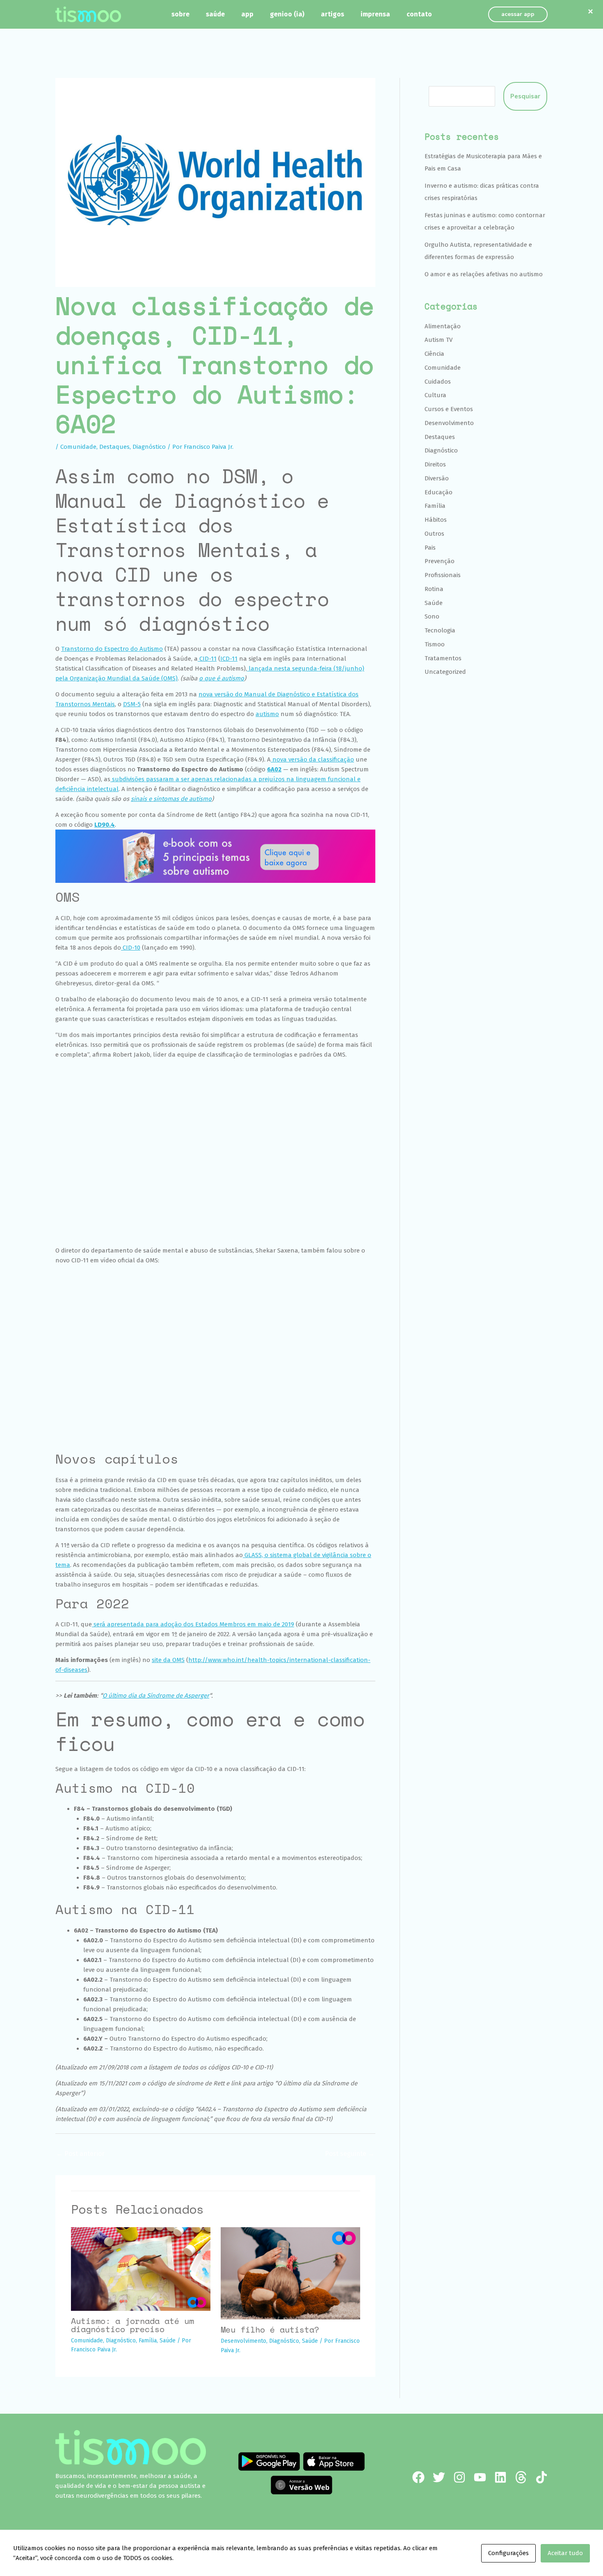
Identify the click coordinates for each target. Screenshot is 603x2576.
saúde (215, 14)
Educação (439, 492)
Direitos (435, 464)
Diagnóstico (149, 447)
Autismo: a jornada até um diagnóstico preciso (132, 2325)
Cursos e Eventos (449, 409)
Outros (434, 534)
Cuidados (438, 382)
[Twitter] (439, 2477)
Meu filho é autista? (270, 2329)
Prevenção (440, 561)
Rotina (434, 589)
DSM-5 (132, 704)
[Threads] (521, 2477)
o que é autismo (222, 678)
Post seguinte (350, 2154)
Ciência (434, 354)
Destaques (114, 447)
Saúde (168, 2341)
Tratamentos (443, 658)
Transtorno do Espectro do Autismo (112, 649)
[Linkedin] (500, 2477)
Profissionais (443, 575)
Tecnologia (440, 630)
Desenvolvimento (243, 2341)
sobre (180, 14)
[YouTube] (480, 2477)
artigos (332, 14)
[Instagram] (459, 2477)
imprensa (375, 14)
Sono (432, 616)
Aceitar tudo (565, 2553)
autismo (267, 714)
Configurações (508, 2553)
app (247, 14)
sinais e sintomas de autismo (171, 799)
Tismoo (435, 644)
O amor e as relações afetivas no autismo (484, 274)
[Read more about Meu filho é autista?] (290, 2273)
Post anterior (80, 2154)
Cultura (435, 395)
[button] (518, 14)
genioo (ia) (287, 14)
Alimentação (443, 326)
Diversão (437, 478)
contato (419, 14)
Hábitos (436, 520)
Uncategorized (445, 672)
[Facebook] (418, 2477)
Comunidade (78, 447)
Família (148, 2341)
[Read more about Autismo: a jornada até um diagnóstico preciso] (141, 2269)
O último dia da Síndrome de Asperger (156, 1696)
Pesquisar (525, 96)
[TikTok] (541, 2477)
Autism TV (439, 340)
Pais (430, 548)
